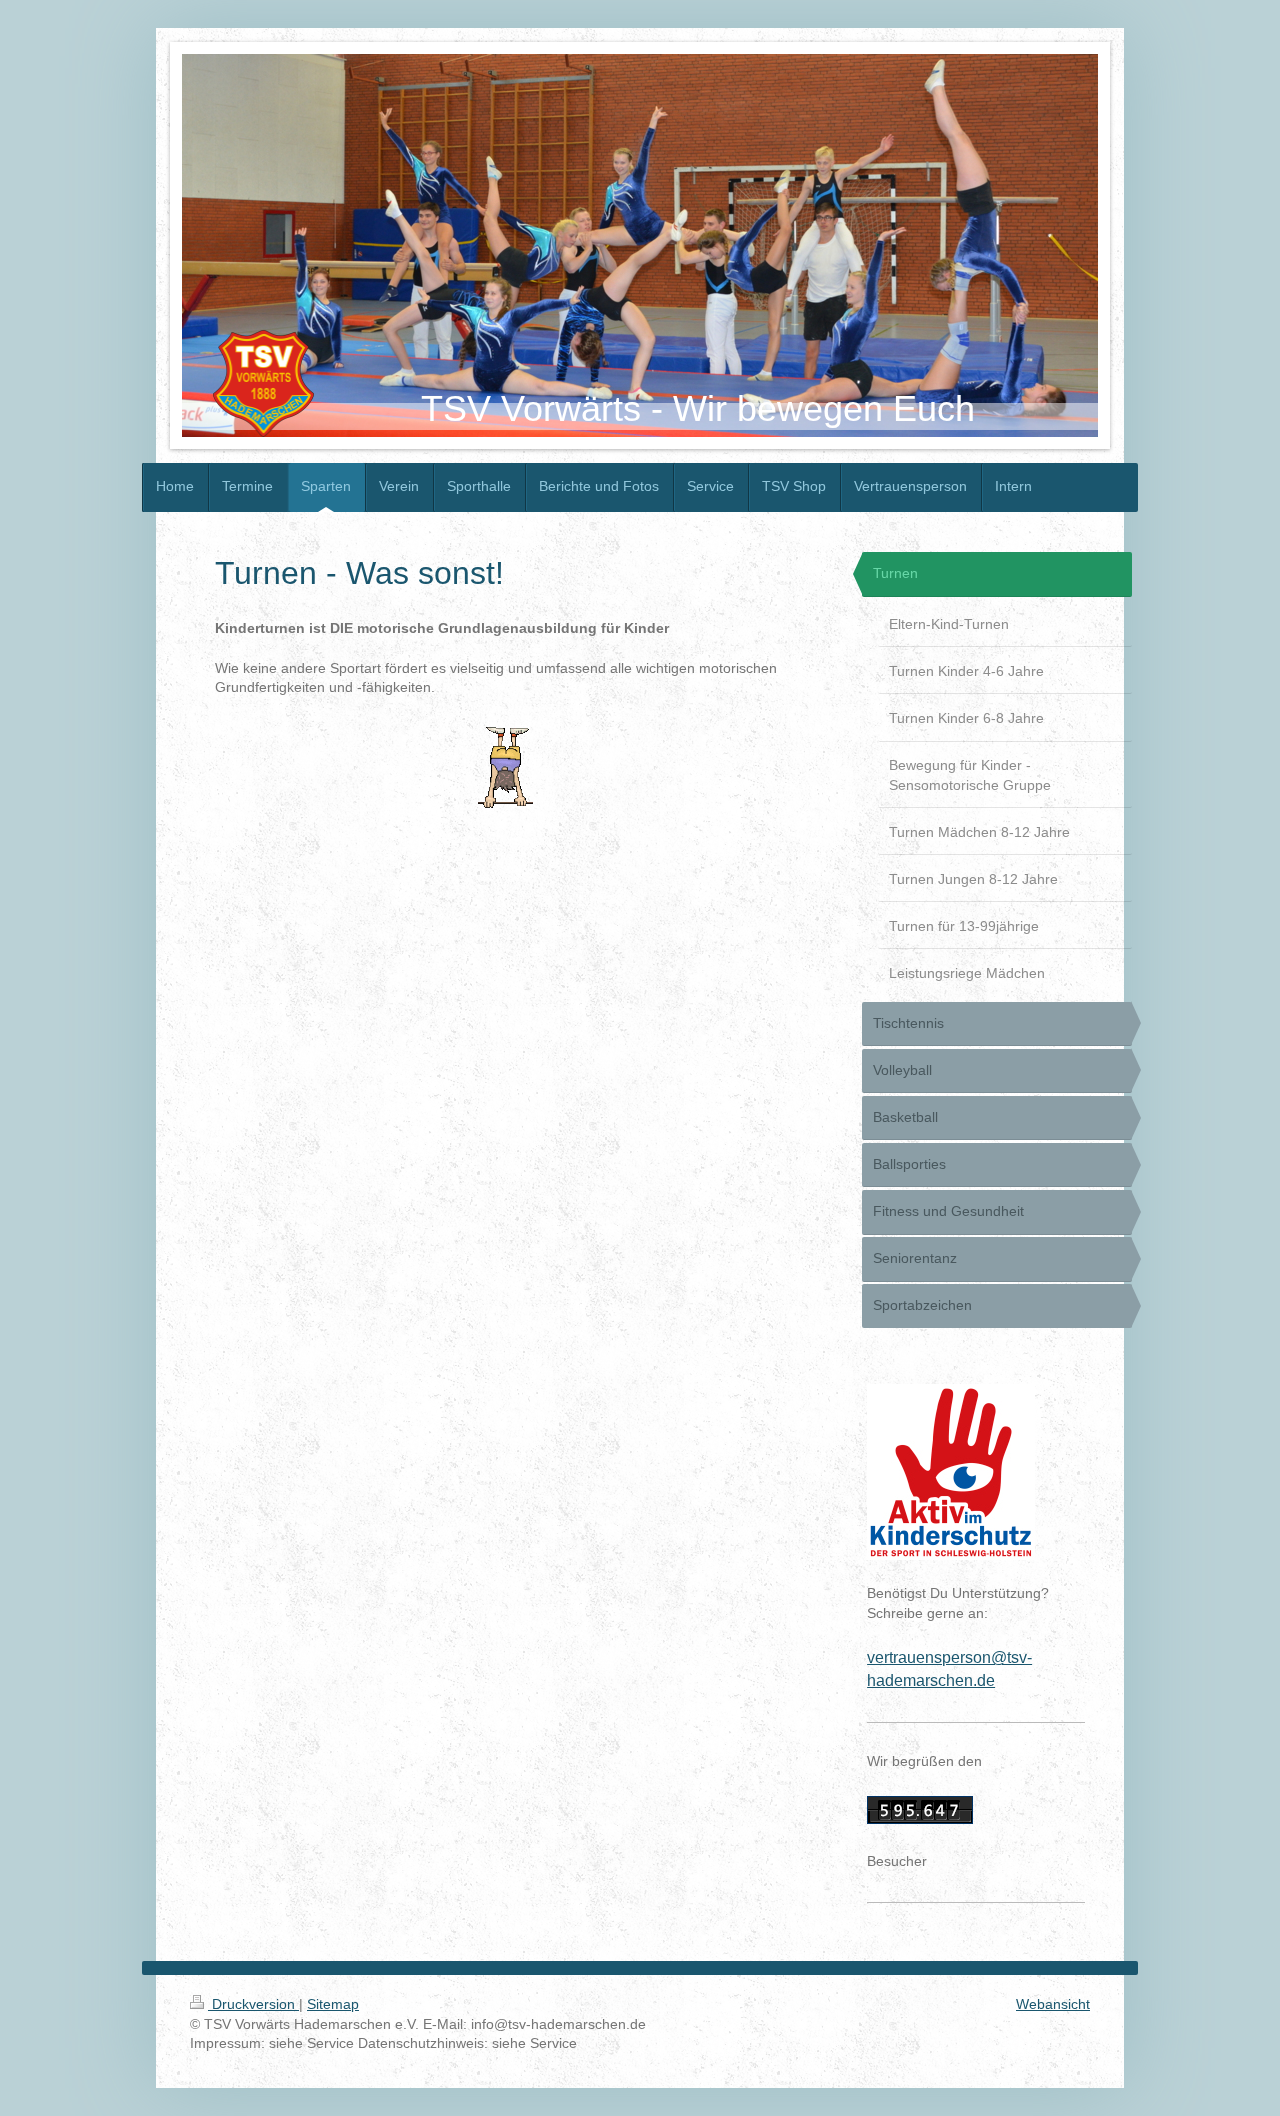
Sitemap (333, 2004)
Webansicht (1053, 2004)
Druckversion (253, 2004)
